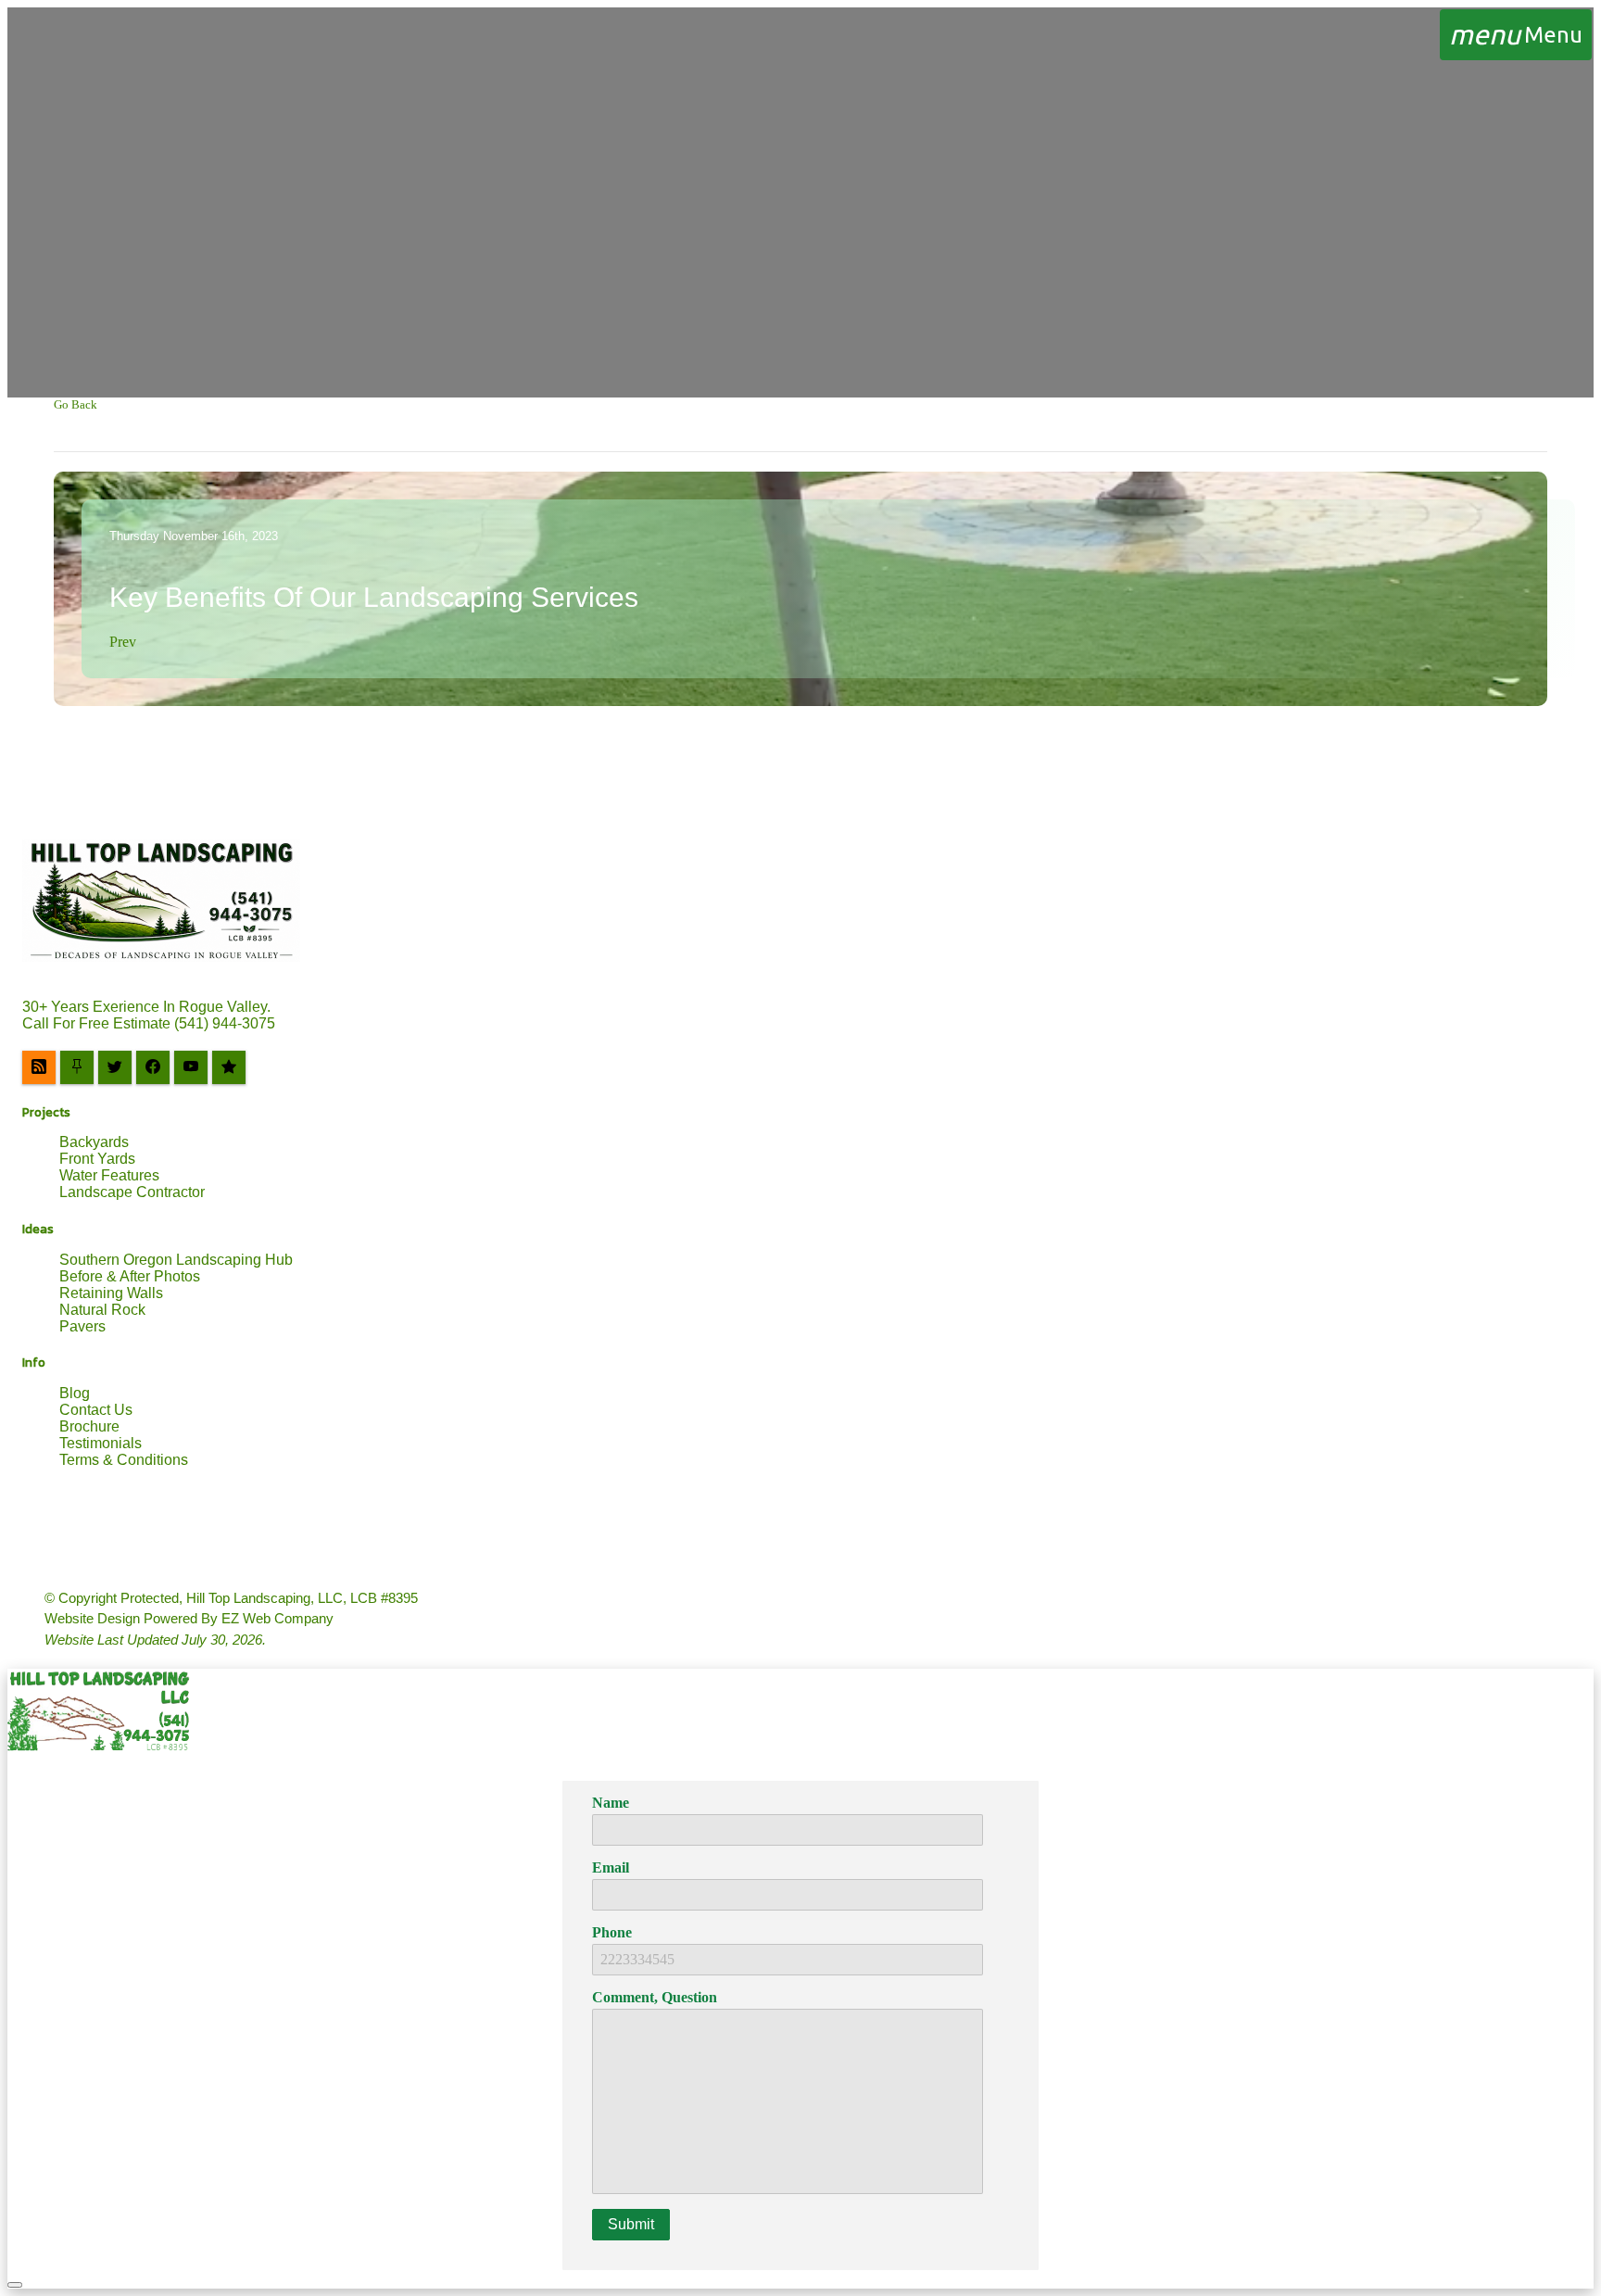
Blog (75, 1393)
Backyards (94, 1142)
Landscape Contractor (132, 1192)
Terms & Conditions (124, 1460)
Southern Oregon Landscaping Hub (176, 1260)
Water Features (109, 1175)
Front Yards (97, 1159)
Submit (631, 2224)
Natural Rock (102, 1310)
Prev (123, 642)
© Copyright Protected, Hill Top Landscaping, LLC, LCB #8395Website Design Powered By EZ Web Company (231, 1619)
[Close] (15, 2285)
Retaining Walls (111, 1293)
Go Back (76, 404)
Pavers (82, 1326)
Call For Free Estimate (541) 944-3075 (149, 1023)
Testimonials (101, 1443)
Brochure (89, 1426)
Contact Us (96, 1410)
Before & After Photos (130, 1276)
